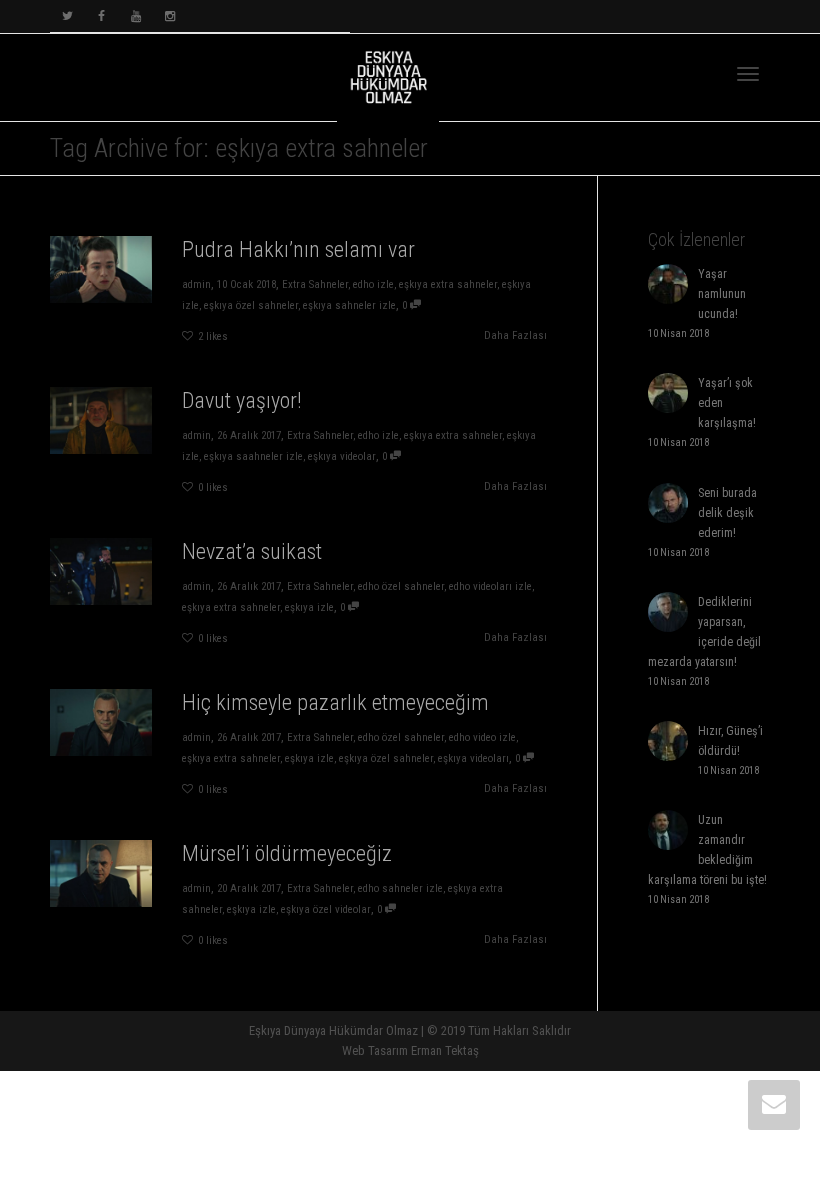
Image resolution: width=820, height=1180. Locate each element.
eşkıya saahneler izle (253, 456)
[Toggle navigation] (748, 74)
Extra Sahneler (315, 284)
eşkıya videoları (473, 758)
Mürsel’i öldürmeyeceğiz (287, 853)
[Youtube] (135, 16)
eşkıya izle (309, 607)
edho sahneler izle (400, 888)
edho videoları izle (490, 586)
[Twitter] (67, 16)
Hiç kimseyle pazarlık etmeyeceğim (335, 702)
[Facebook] (101, 16)
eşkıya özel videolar (326, 909)
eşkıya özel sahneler (251, 305)
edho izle (373, 284)
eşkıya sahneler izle (349, 305)
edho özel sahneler (401, 586)
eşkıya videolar (342, 456)
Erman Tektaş (445, 1050)
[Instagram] (169, 16)
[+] (101, 269)
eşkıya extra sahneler (448, 284)
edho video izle (482, 737)
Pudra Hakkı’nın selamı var (298, 249)
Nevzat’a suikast (252, 551)
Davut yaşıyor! (242, 400)
